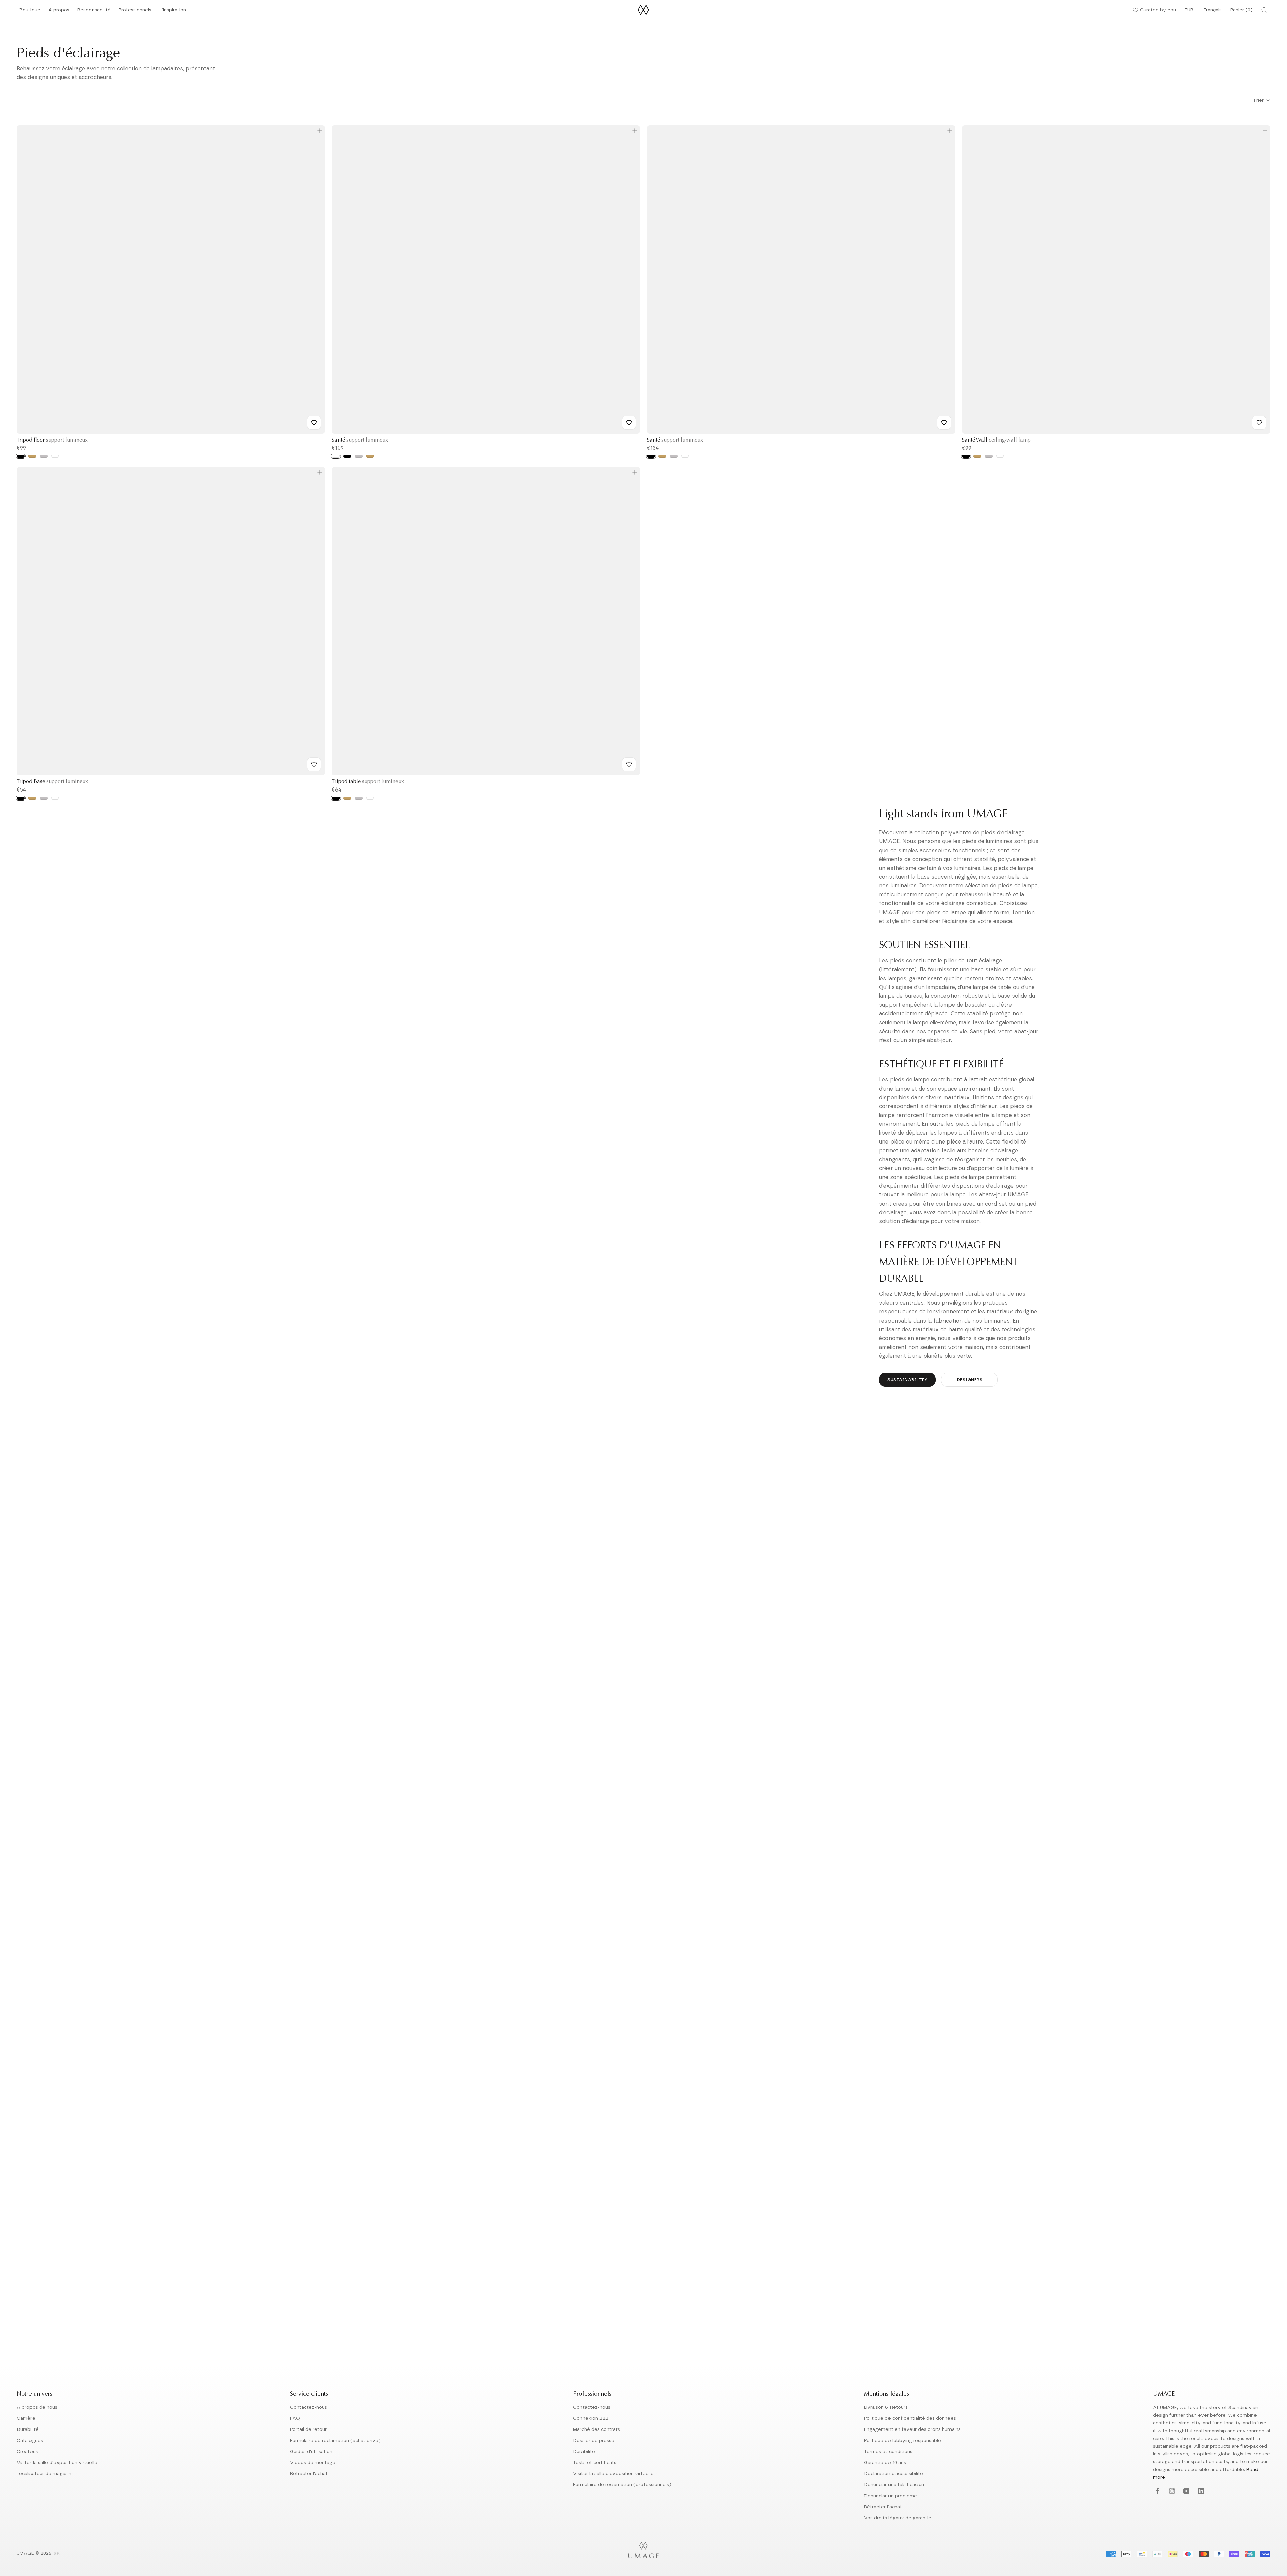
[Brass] (977, 456)
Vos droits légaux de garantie (898, 2518)
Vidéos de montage (313, 2463)
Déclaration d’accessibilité (894, 2474)
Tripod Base (52, 782)
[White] (55, 456)
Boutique (30, 12)
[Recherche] (1264, 10)
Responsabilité (94, 12)
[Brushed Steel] (44, 456)
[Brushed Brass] (32, 456)
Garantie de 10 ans (885, 2463)
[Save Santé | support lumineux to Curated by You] (629, 423)
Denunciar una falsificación (894, 2485)
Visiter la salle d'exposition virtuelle (57, 2463)
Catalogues (30, 2441)
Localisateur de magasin (44, 2474)
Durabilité (28, 2429)
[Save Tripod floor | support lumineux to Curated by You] (314, 423)
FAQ (295, 2418)
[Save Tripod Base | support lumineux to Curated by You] (314, 764)
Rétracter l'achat (309, 2474)
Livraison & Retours (886, 2407)
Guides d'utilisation (311, 2452)
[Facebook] (1157, 2491)
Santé (360, 440)
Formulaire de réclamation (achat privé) (335, 2441)
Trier (1259, 100)
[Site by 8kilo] (57, 2554)
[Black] (21, 456)
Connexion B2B (591, 2418)
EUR (1189, 10)
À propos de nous (37, 2407)
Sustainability (907, 1380)
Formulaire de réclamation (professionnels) (622, 2485)
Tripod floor (52, 440)
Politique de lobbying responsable (903, 2441)
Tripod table (368, 782)
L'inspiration (173, 12)
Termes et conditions (888, 2452)
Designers (970, 1380)
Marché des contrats (597, 2429)
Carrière (26, 2418)
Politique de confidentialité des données (910, 2418)
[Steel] (989, 456)
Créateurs (28, 2452)
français (1213, 10)
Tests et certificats (595, 2463)
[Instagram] (1171, 2491)
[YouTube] (1186, 2491)
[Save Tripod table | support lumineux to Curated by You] (629, 764)
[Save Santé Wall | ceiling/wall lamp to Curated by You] (1259, 423)
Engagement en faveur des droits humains (912, 2429)
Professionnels (135, 10)
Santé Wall (996, 440)
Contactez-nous (309, 2407)
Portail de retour (308, 2429)
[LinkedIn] (1200, 2491)
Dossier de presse (594, 2441)
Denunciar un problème (891, 2496)
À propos (59, 12)
